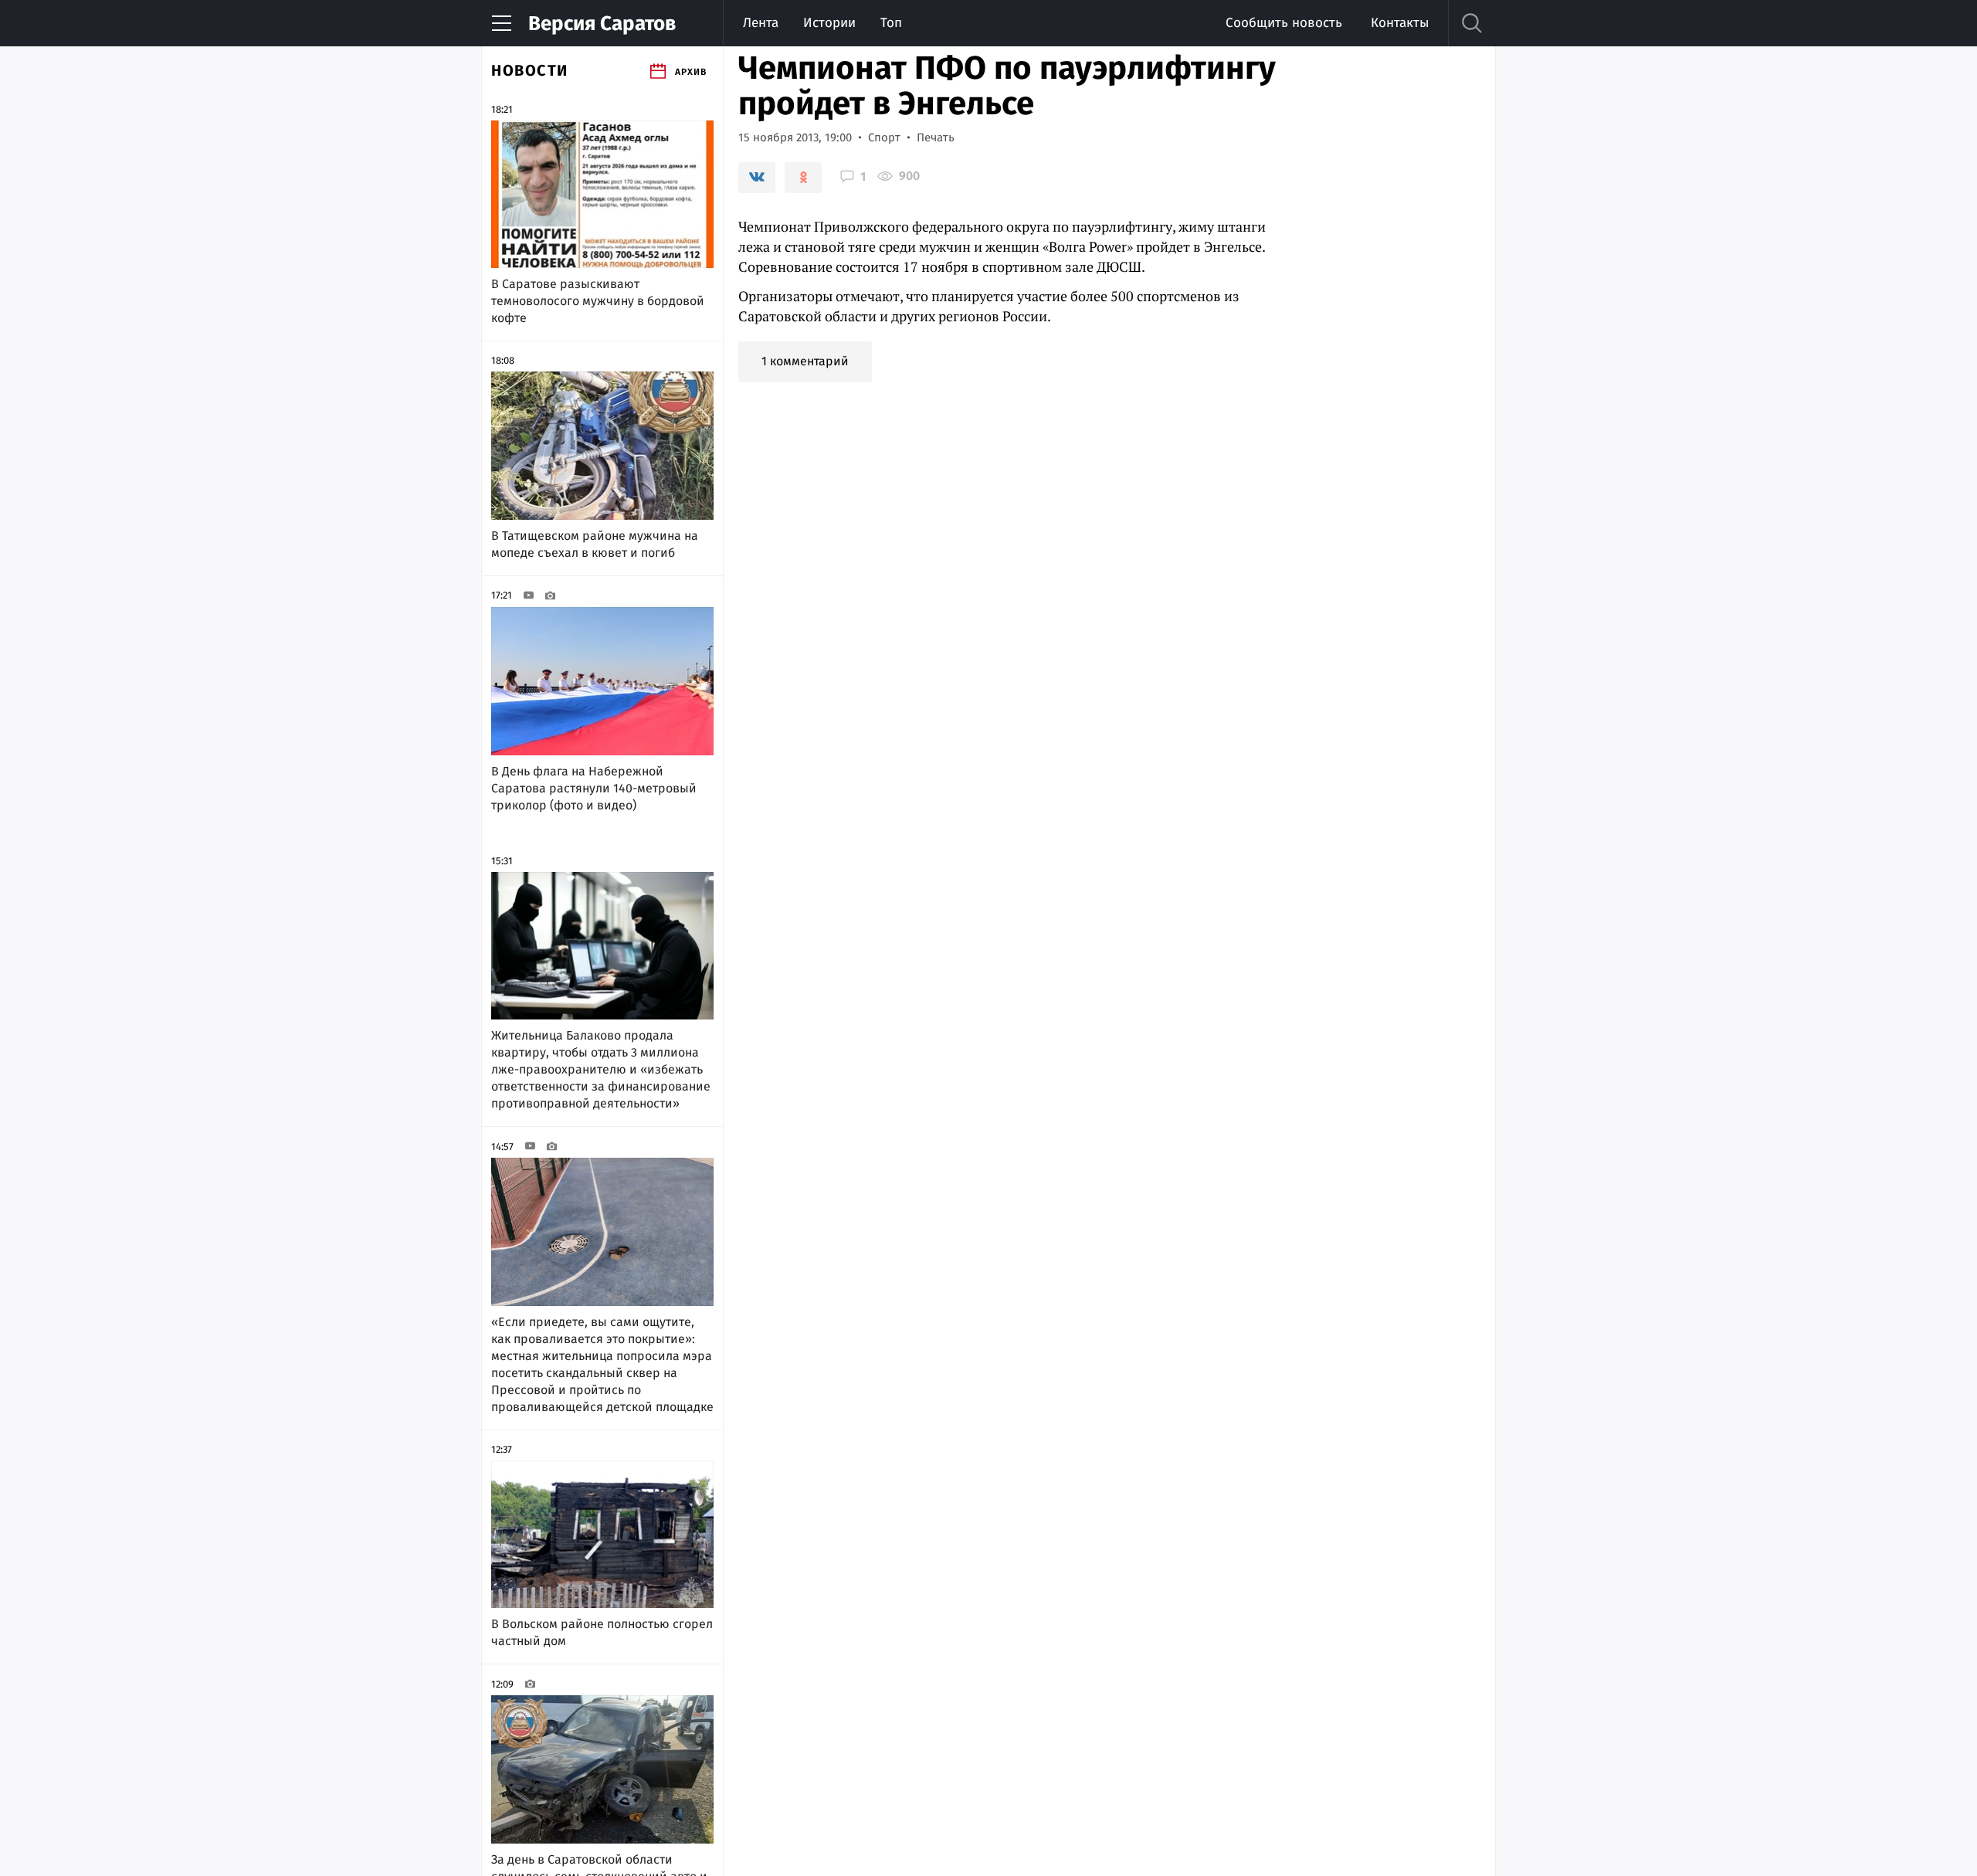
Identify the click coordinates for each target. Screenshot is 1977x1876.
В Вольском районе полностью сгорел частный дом (602, 1632)
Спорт (884, 137)
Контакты (1400, 23)
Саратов (602, 24)
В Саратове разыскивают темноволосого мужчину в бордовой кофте (598, 301)
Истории (829, 23)
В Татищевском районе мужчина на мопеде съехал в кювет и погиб (595, 544)
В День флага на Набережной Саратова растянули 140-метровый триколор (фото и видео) (594, 788)
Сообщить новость (1284, 23)
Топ (891, 23)
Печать (936, 137)
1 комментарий (805, 361)
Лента (761, 23)
